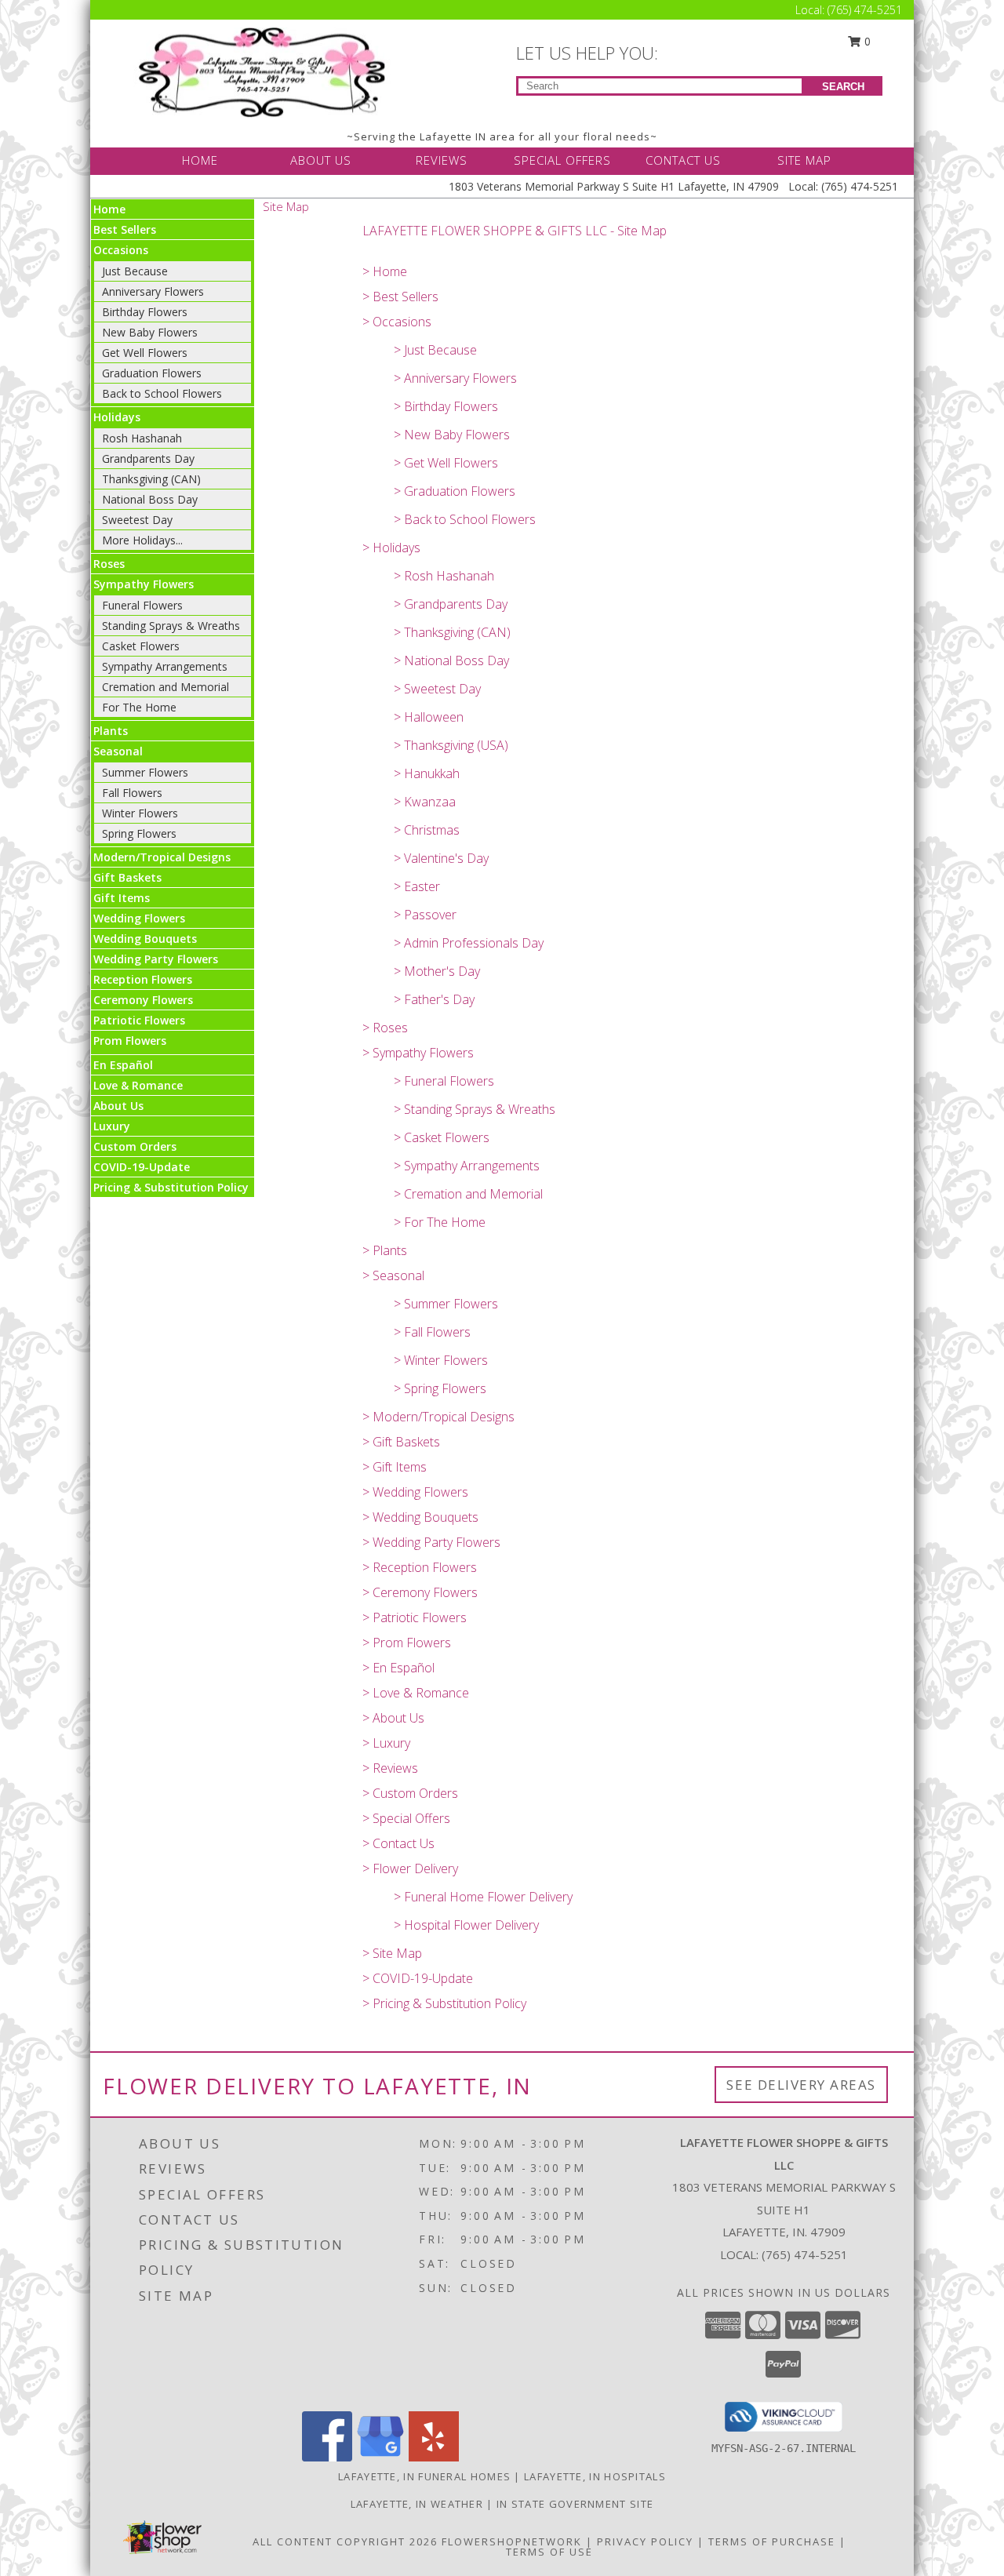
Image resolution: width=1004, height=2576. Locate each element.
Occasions (121, 250)
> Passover (425, 915)
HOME (200, 160)
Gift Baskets (127, 877)
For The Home (139, 707)
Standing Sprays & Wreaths (171, 626)
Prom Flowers (130, 1041)
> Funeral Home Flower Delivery (483, 1897)
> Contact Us (398, 1843)
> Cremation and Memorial (468, 1194)
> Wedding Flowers (415, 1492)
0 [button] (866, 41)
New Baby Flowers (150, 332)
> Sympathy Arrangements (467, 1166)
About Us (118, 1106)
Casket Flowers (141, 646)
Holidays (117, 417)
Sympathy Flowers (144, 584)
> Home (385, 271)
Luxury (112, 1126)
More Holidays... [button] (142, 540)
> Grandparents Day (451, 604)
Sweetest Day (137, 520)
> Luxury (386, 1743)
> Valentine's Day (441, 858)
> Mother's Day (437, 971)
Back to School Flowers (162, 393)
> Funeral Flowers (444, 1081)
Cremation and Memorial (166, 687)
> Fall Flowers (432, 1332)
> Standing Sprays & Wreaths (475, 1109)
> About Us (393, 1718)
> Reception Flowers (420, 1567)
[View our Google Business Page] (380, 2457)
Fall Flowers (132, 793)
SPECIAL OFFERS (562, 160)
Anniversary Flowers (153, 291)
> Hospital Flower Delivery (466, 1925)
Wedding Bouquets (145, 939)
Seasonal (118, 751)
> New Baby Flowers (452, 435)
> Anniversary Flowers (455, 378)
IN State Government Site (575, 2504)
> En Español (398, 1668)
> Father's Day (434, 999)
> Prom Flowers (407, 1643)
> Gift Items (395, 1467)
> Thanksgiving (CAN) (452, 632)
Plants (111, 731)
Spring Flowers (139, 833)
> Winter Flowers (441, 1360)
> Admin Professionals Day (469, 943)
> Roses (385, 1028)
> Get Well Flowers (446, 463)
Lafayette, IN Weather (417, 2504)
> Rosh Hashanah (444, 576)
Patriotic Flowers (139, 1020)
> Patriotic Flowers (415, 1617)
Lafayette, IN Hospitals (595, 2476)
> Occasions (397, 322)
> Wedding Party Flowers (431, 1542)
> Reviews (390, 1768)
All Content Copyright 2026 (345, 2541)
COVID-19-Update (142, 1167)
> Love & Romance (416, 1693)
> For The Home (440, 1222)
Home (109, 209)
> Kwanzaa (425, 802)
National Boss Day (150, 499)
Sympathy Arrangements (165, 666)
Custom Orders (135, 1146)
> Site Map (392, 1953)
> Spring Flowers (440, 1388)
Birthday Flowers (145, 312)
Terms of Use (549, 2552)
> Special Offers (406, 1818)
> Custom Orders (410, 1793)
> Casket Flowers (442, 1137)
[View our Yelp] (434, 2457)
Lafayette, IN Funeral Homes (424, 2476)
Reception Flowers (143, 979)
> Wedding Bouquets (420, 1517)
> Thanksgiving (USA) (451, 745)
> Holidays (391, 548)
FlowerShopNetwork (512, 2541)
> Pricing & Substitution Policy (444, 2003)
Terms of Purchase (772, 2541)
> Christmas (427, 830)
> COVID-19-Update (418, 1978)
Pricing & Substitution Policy (171, 1187)
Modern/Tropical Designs (162, 857)
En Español (123, 1065)
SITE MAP (804, 160)
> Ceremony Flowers (420, 1592)
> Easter (417, 886)
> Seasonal (393, 1275)
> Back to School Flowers (465, 519)
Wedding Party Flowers (156, 959)
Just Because (135, 271)
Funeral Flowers (142, 605)
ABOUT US (321, 160)
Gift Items (122, 898)
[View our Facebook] (327, 2457)
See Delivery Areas (801, 2085)
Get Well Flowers (145, 353)
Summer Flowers (145, 772)
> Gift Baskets (401, 1442)
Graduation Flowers (152, 373)
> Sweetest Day (437, 689)
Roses (109, 564)
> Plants (385, 1250)
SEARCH (843, 87)
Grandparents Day (148, 458)
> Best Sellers (400, 297)
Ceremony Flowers (143, 1000)
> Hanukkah (427, 773)
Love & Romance (138, 1085)
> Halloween (429, 717)
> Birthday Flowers (446, 406)
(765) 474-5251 (865, 10)
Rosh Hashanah (142, 438)
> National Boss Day (451, 660)
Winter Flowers (140, 813)
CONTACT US (683, 160)
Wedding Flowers (139, 918)
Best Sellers (125, 229)
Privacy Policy (645, 2541)
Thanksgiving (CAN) (151, 479)
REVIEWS (442, 160)
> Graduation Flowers (455, 491)
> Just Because (435, 350)
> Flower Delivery (410, 1868)
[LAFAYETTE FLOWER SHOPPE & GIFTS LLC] (265, 71)
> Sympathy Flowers (418, 1053)
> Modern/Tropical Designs (438, 1417)
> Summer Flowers (446, 1304)
